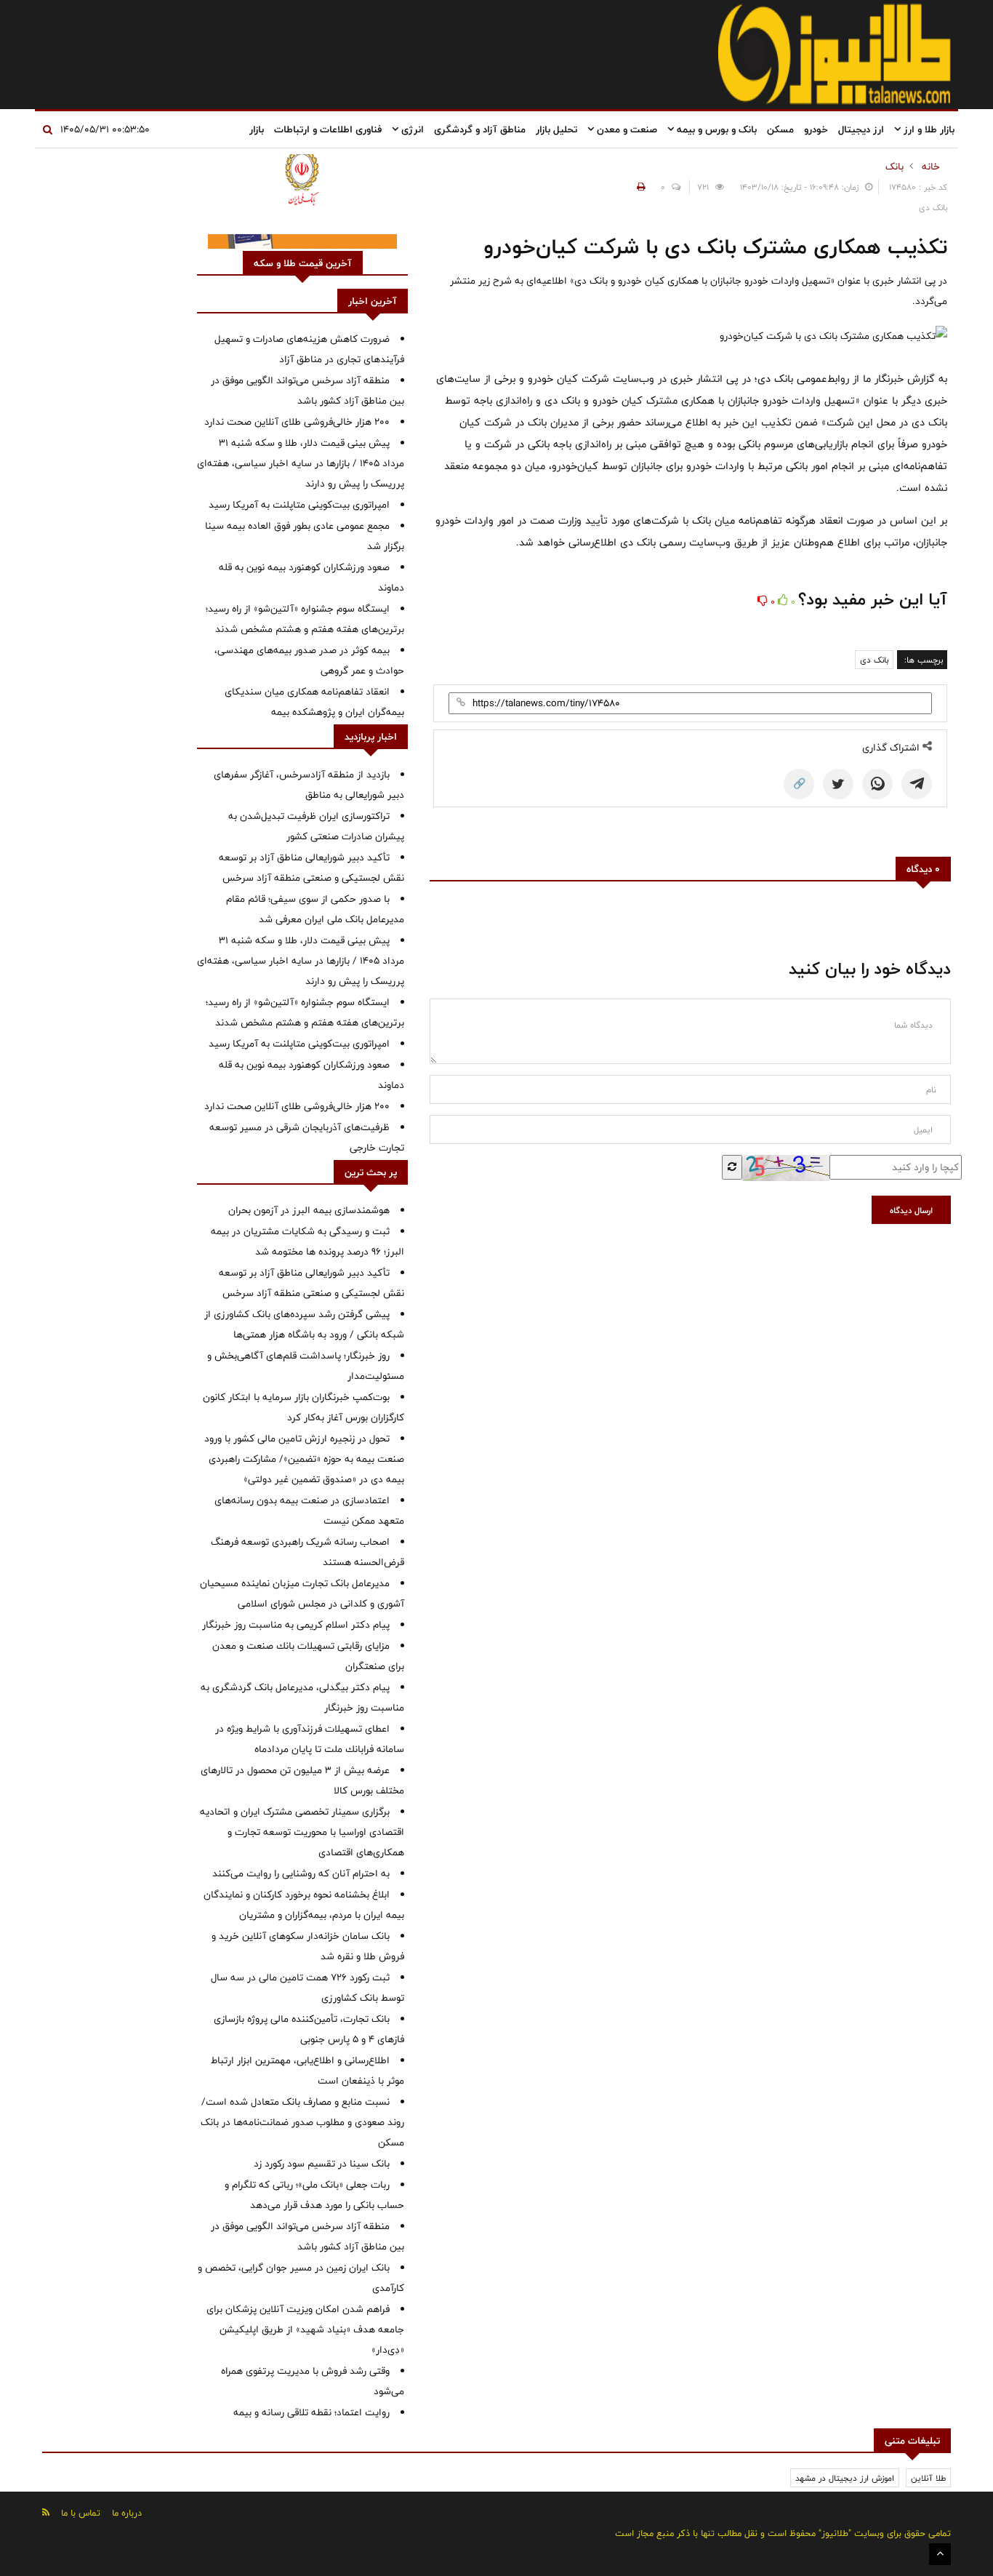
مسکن (780, 129)
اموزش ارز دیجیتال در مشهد (845, 2478)
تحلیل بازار (556, 129)
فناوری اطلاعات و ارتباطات (328, 129)
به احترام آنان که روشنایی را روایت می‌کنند (301, 1873)
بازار (257, 129)
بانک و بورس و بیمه (715, 129)
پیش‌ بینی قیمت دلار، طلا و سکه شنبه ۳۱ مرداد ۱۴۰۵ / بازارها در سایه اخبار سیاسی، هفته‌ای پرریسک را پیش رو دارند (301, 463)
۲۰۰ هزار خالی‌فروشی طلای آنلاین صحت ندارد (297, 422)
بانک (894, 167)
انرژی (411, 129)
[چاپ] (639, 187)
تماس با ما (81, 2513)
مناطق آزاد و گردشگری (480, 129)
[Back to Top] (940, 2554)
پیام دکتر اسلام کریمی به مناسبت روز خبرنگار (296, 1625)
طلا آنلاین (928, 2478)
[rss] (46, 2512)
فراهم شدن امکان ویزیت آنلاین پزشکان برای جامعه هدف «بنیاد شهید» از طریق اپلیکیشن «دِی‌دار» (305, 2329)
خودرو (816, 129)
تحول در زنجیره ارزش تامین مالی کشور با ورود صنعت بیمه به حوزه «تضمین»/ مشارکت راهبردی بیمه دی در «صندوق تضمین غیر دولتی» (304, 1459)
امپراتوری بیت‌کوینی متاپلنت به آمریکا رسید (299, 505)
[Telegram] (917, 784)
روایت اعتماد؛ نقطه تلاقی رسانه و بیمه (311, 2412)
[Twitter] (838, 784)
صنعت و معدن (626, 129)
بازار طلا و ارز (928, 129)
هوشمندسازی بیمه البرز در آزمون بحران (309, 1210)
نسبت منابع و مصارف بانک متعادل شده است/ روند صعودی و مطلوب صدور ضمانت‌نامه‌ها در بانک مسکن (302, 2122)
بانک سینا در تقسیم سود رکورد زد (322, 2164)
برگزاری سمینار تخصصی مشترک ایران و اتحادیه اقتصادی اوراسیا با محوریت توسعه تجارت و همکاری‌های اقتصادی (302, 1832)
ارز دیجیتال (861, 129)
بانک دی (874, 660)
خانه (931, 167)
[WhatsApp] (877, 784)
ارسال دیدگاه (911, 1210)
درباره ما (127, 2513)
